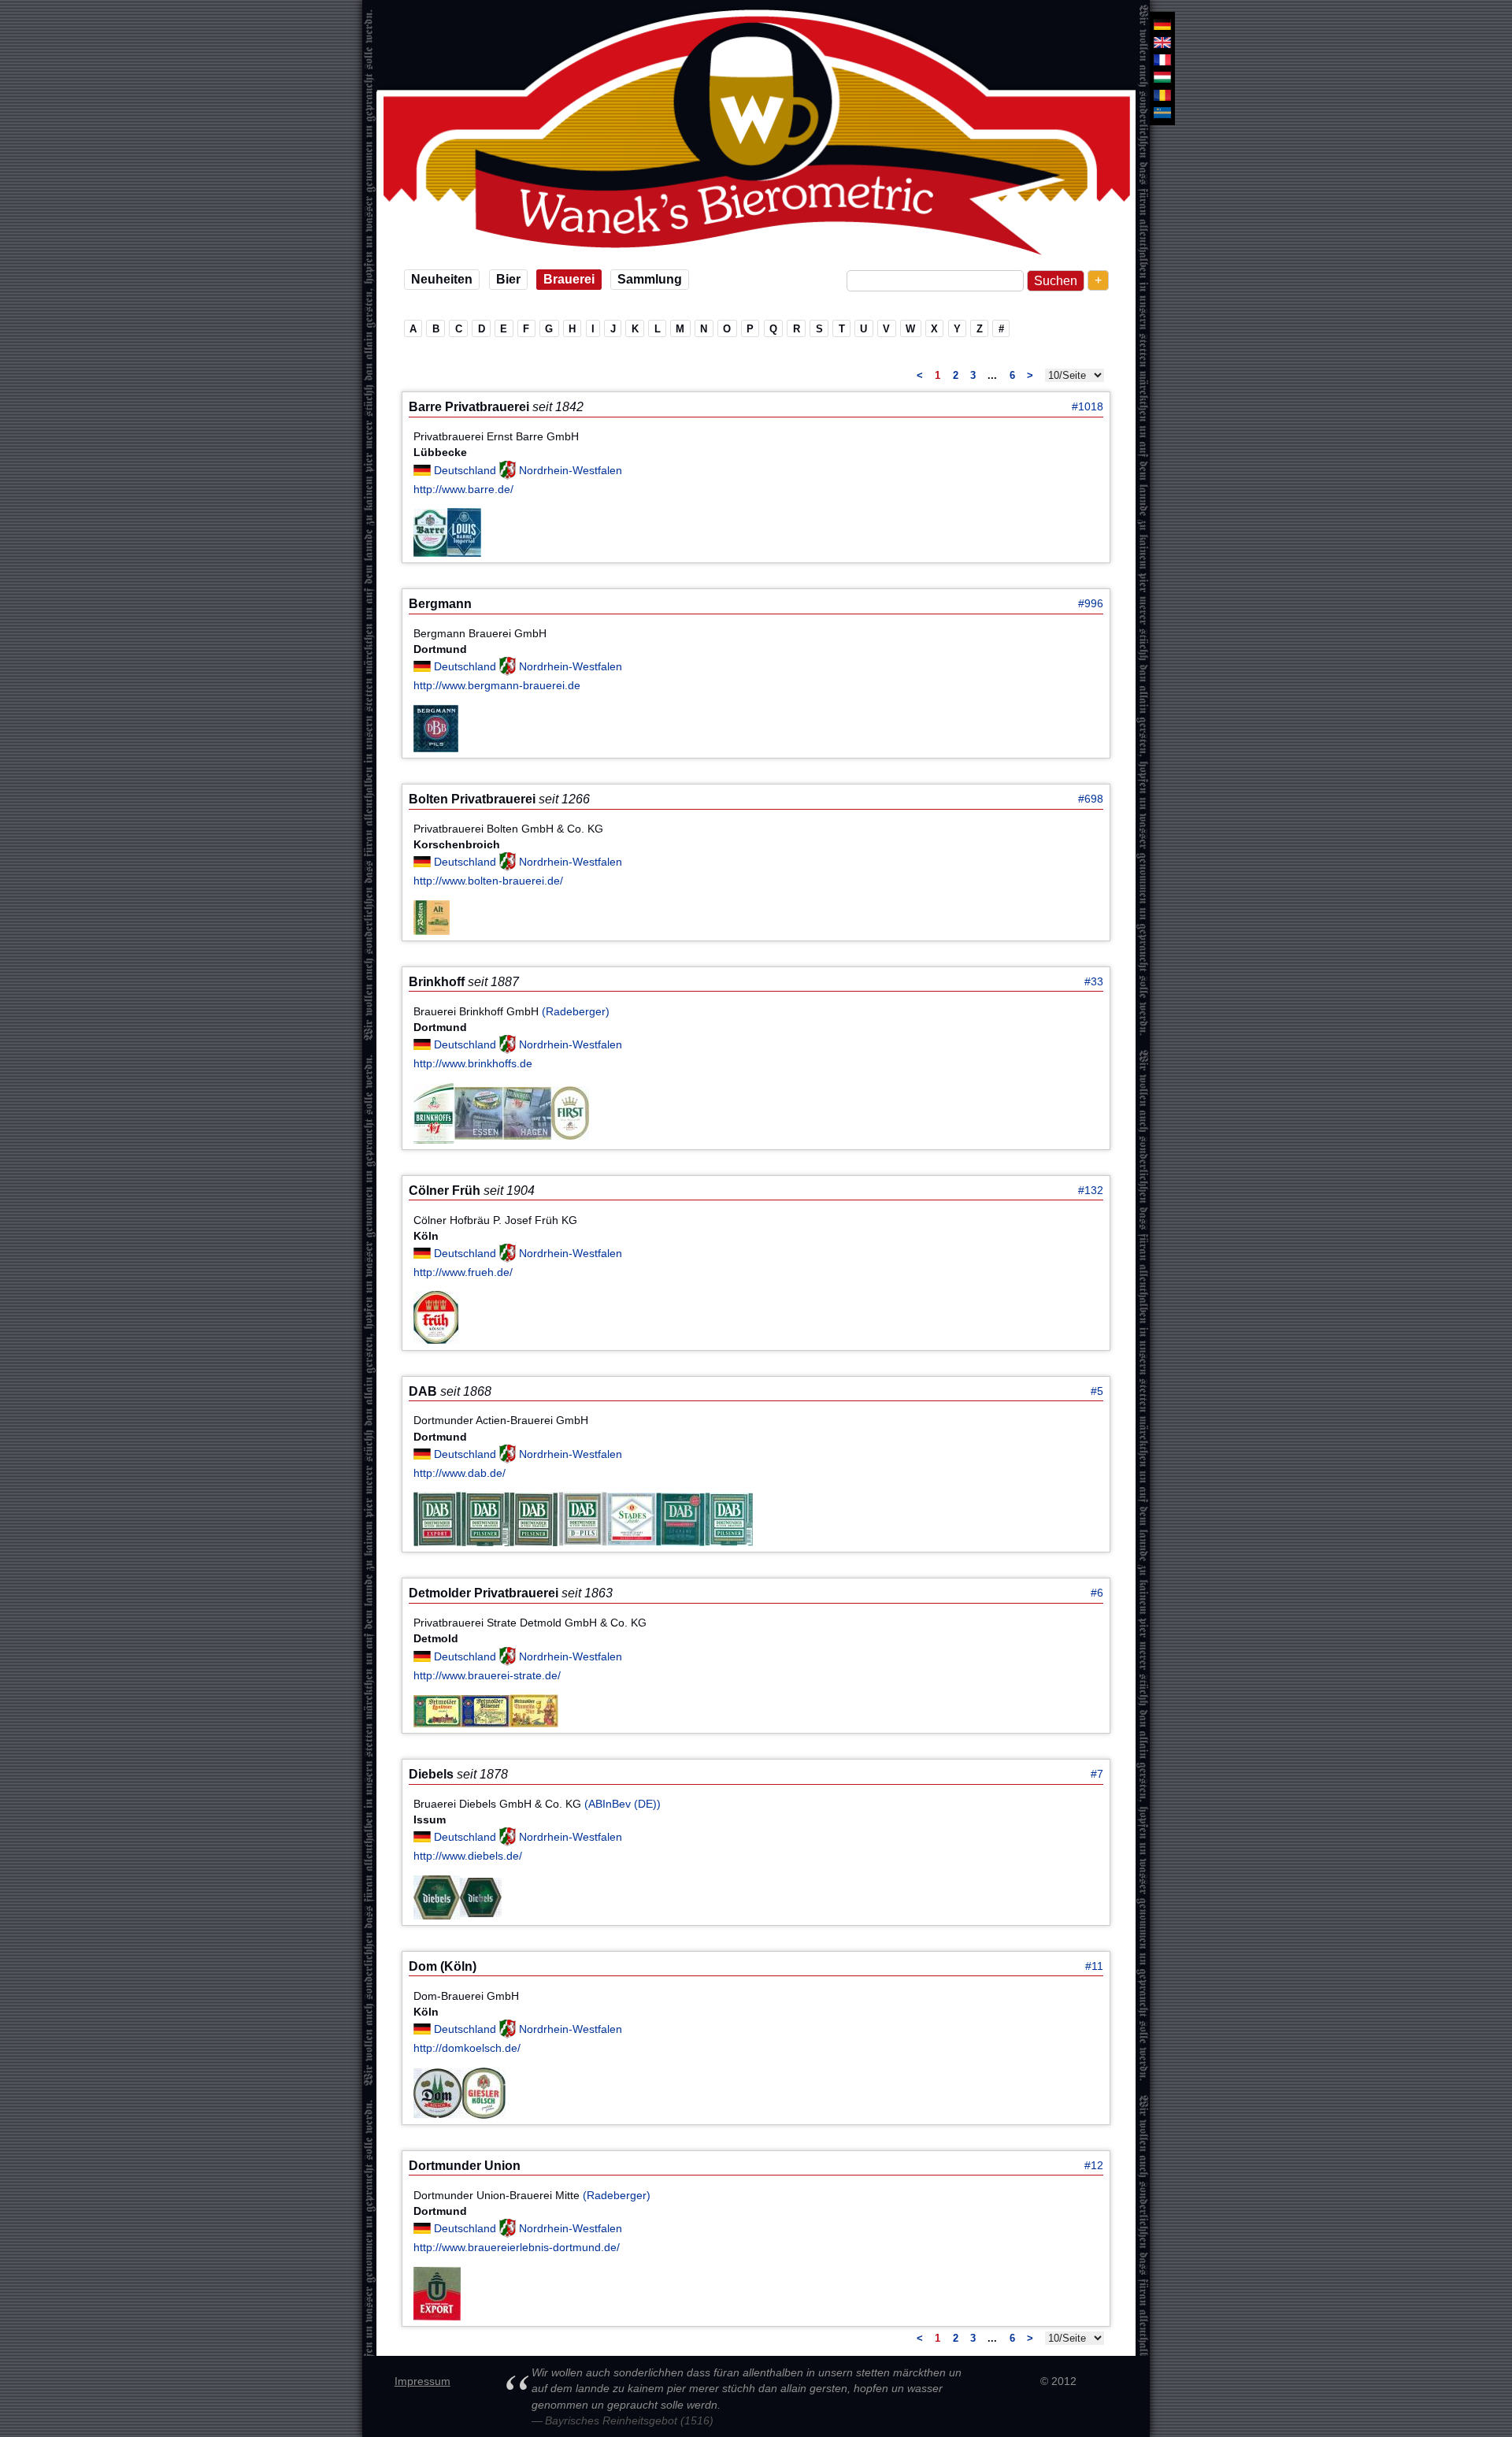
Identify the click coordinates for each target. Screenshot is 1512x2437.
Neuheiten (442, 279)
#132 (1091, 1190)
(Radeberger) (576, 1011)
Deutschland (467, 469)
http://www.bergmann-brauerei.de (497, 685)
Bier (508, 279)
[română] (1162, 95)
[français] (1162, 60)
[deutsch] (1162, 24)
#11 (1094, 1966)
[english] (1162, 42)
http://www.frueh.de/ (463, 1272)
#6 (1097, 1593)
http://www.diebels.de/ (468, 1856)
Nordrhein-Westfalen (571, 469)
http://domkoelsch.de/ (467, 2048)
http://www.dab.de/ (460, 1473)
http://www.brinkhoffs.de (473, 1063)
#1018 (1088, 406)
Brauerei (569, 279)
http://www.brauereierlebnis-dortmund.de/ (517, 2247)
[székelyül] (1162, 113)
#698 (1091, 799)
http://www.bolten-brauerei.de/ (488, 881)
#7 (1097, 1774)
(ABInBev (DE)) (623, 1804)
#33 (1094, 981)
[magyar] (1162, 77)
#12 (1094, 2165)
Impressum (422, 2381)
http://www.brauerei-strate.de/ (487, 1675)
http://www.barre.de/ (463, 489)
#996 (1091, 603)
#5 (1097, 1391)
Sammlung (650, 279)
